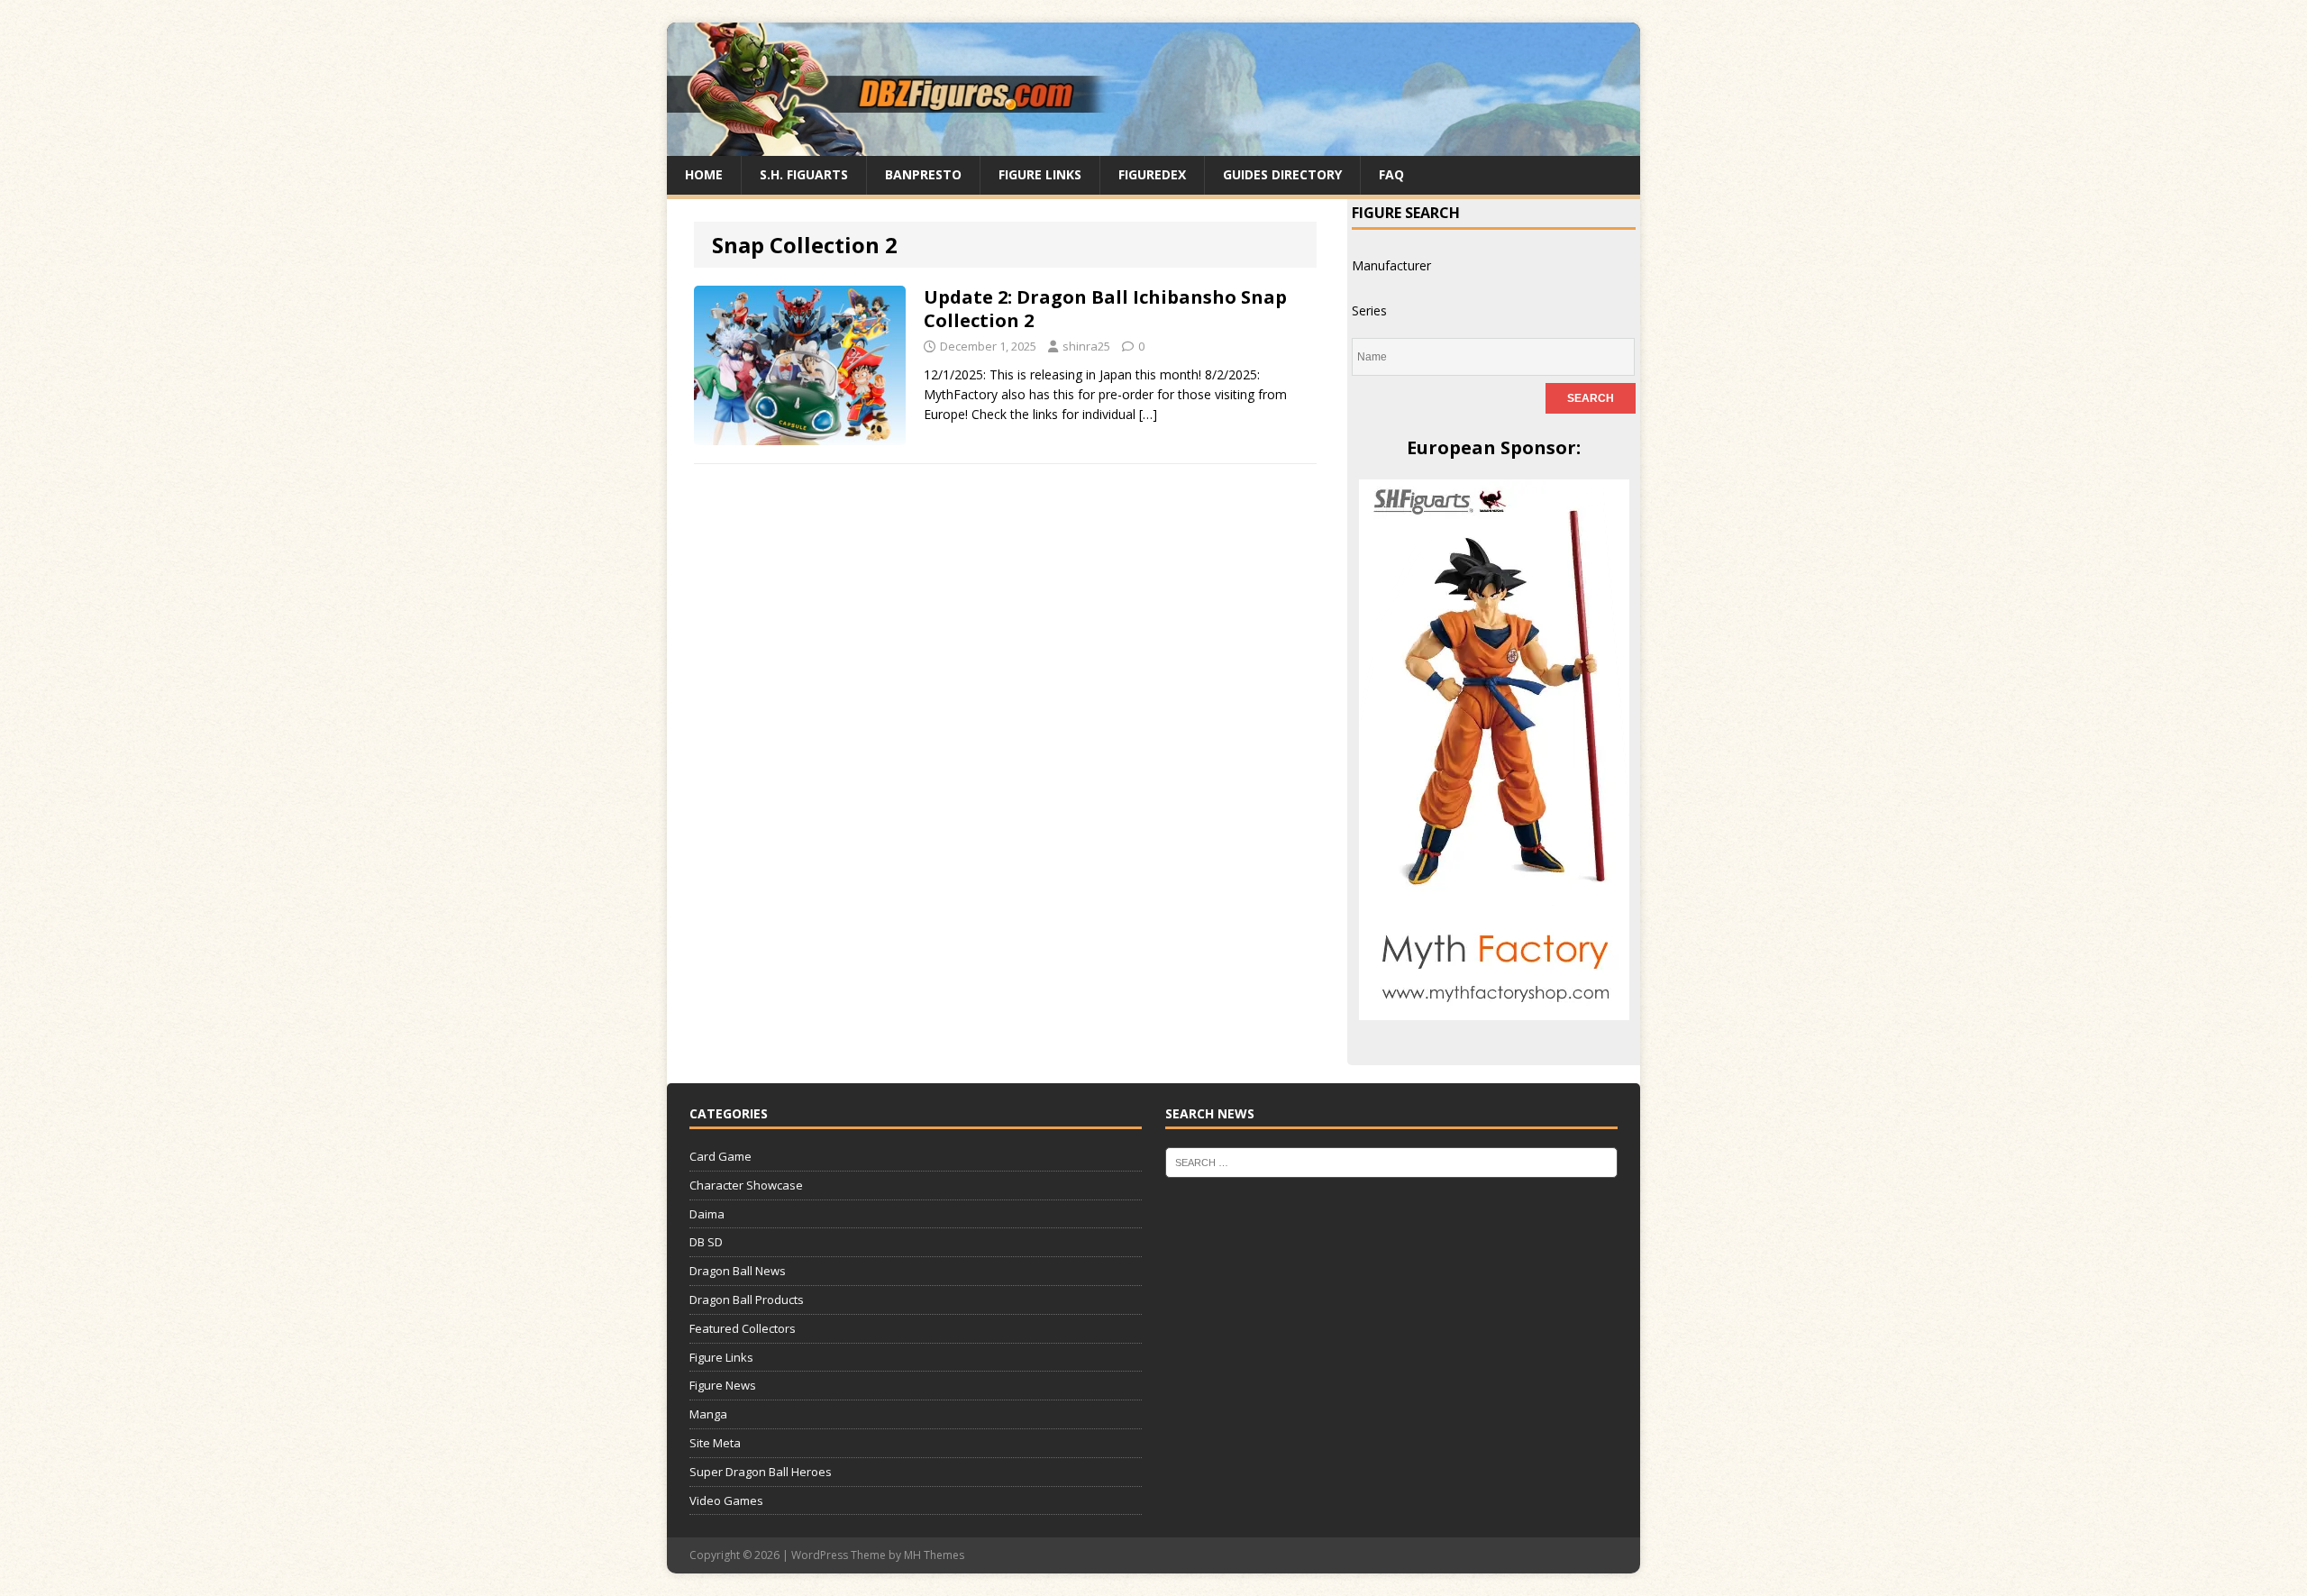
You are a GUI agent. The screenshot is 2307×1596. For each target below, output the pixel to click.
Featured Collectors (743, 1328)
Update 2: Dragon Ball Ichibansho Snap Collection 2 (1105, 309)
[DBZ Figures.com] (1153, 146)
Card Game (720, 1156)
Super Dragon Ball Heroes (761, 1472)
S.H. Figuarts (804, 174)
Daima (707, 1214)
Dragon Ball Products (747, 1300)
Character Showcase (746, 1185)
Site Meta (715, 1443)
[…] (1148, 414)
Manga (708, 1414)
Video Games (726, 1500)
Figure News (723, 1385)
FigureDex (1152, 174)
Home (704, 174)
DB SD (706, 1242)
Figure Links (1040, 174)
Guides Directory (1282, 174)
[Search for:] (1391, 1162)
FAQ (1391, 174)
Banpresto (923, 174)
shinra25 (1086, 346)
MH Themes (934, 1555)
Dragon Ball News (738, 1271)
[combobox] (1391, 265)
